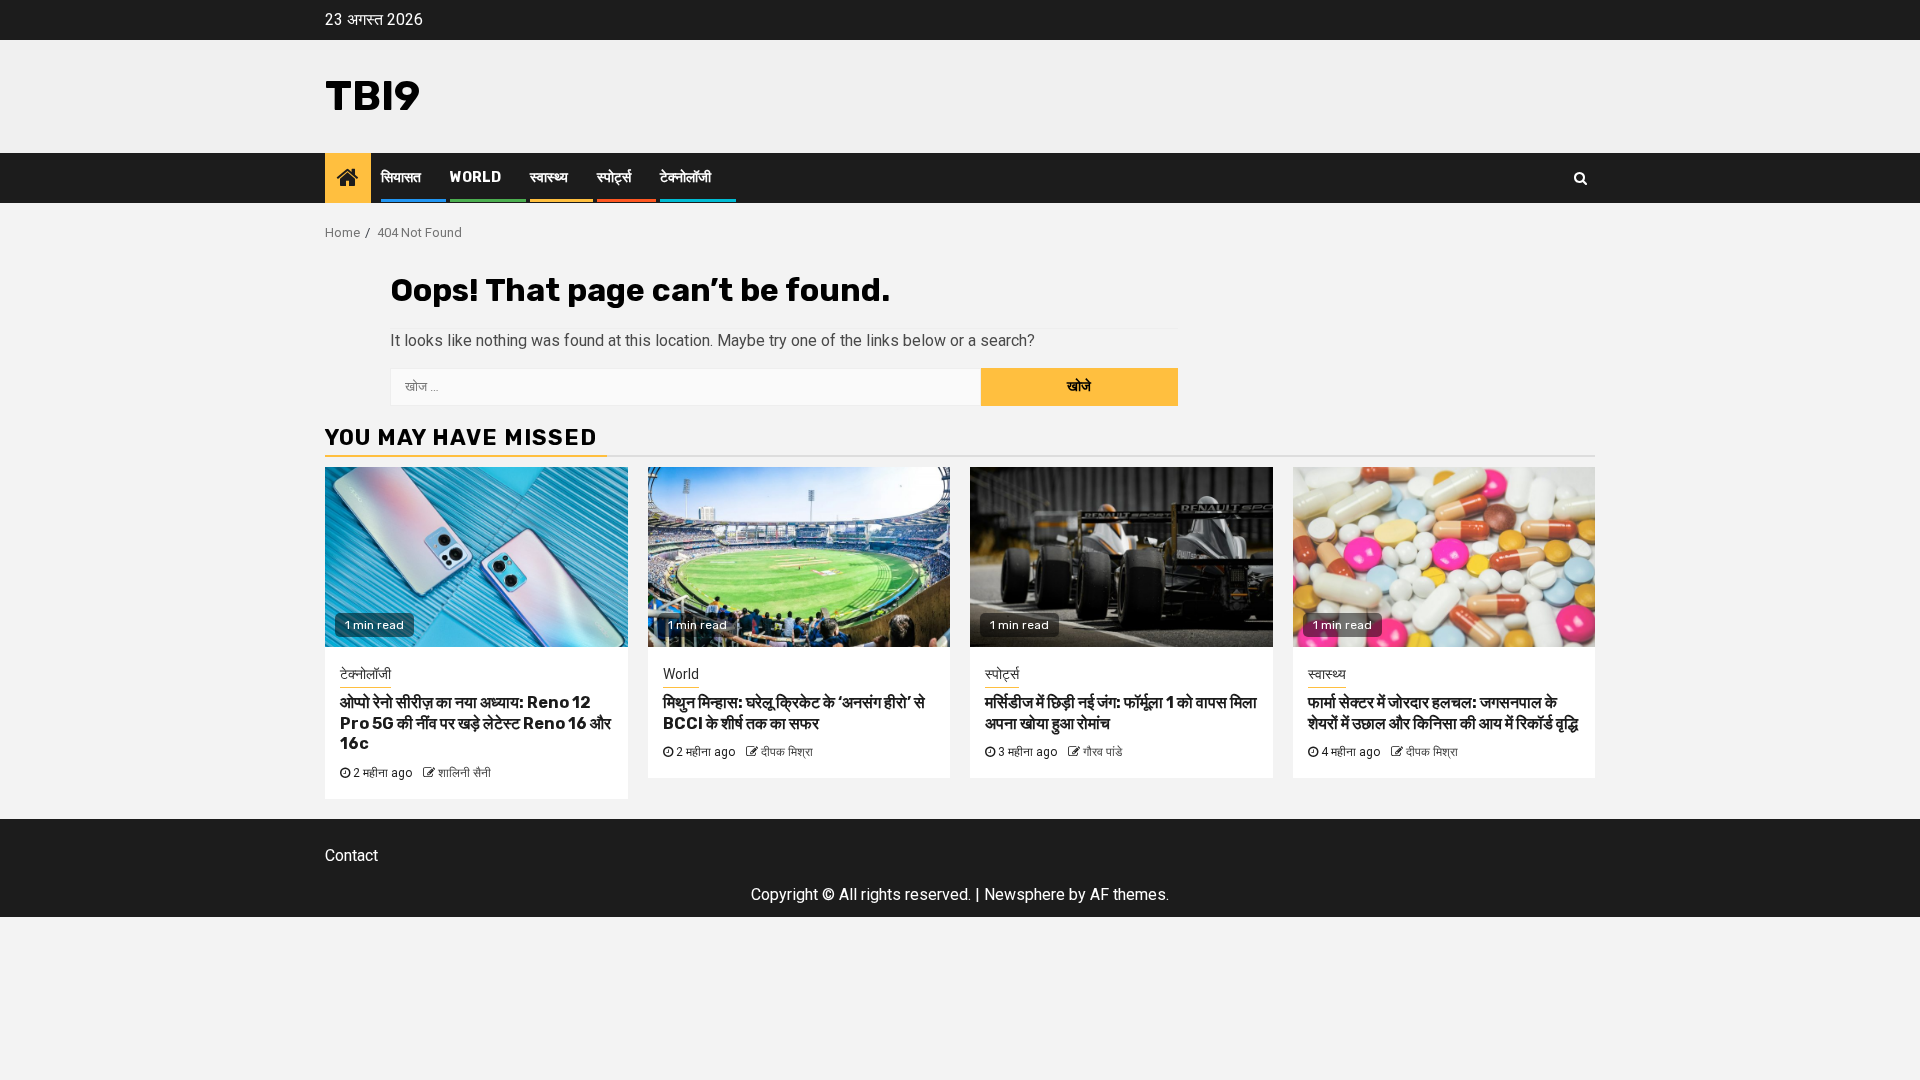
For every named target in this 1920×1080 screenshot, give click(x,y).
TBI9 (372, 96)
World (475, 177)
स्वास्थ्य (549, 177)
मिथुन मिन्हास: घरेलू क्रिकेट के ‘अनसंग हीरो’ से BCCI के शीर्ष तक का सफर (794, 713)
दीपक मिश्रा (787, 752)
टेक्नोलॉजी (685, 177)
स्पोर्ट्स (614, 177)
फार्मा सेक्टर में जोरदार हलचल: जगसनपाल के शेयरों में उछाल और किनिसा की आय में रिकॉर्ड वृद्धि (1443, 713)
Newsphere (1024, 894)
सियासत (401, 177)
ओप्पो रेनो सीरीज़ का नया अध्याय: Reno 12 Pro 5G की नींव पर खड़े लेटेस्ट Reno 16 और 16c (475, 723)
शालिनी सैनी (464, 773)
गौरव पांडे (1102, 752)
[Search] (1580, 178)
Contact (351, 855)
